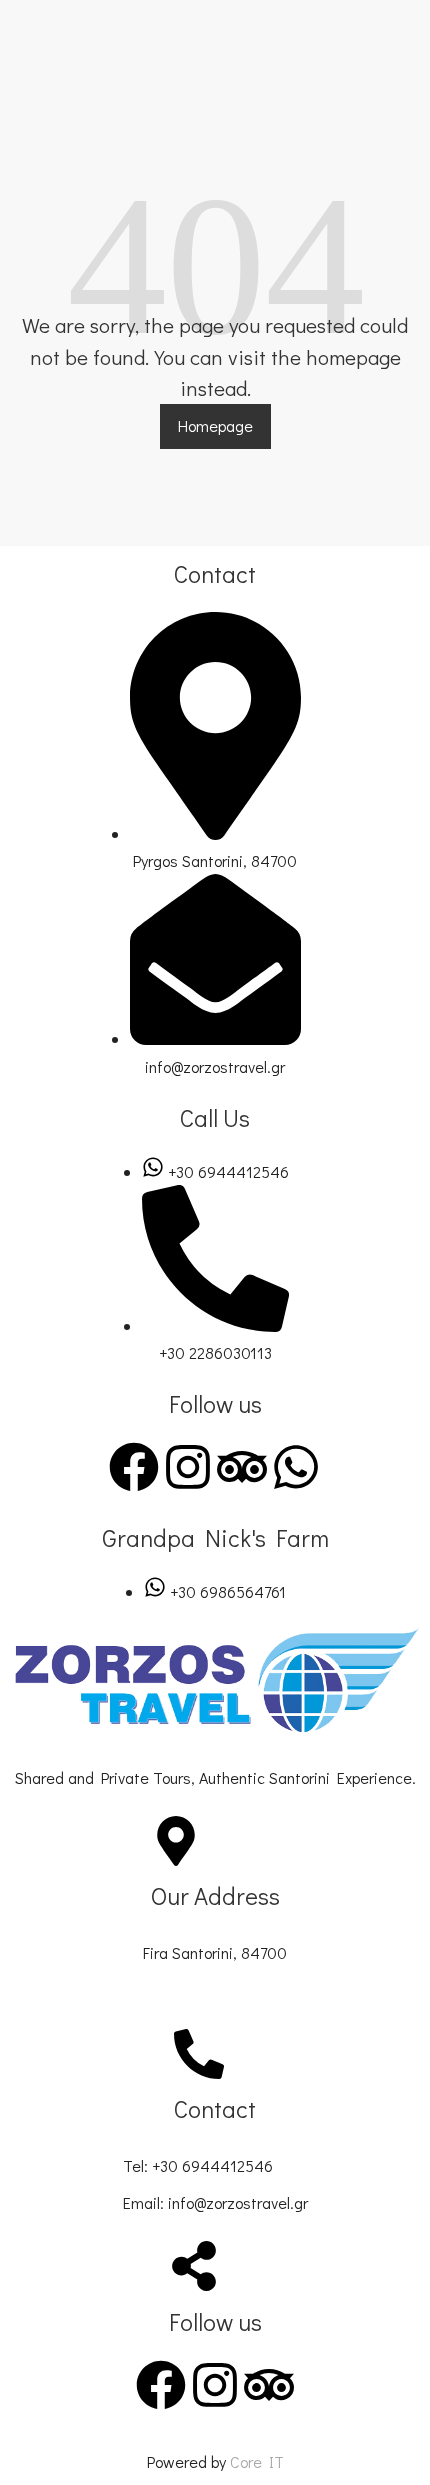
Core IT (257, 2461)
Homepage (215, 425)
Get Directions (194, 1990)
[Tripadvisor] (242, 1467)
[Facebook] (134, 1467)
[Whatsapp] (296, 1467)
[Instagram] (188, 1467)
